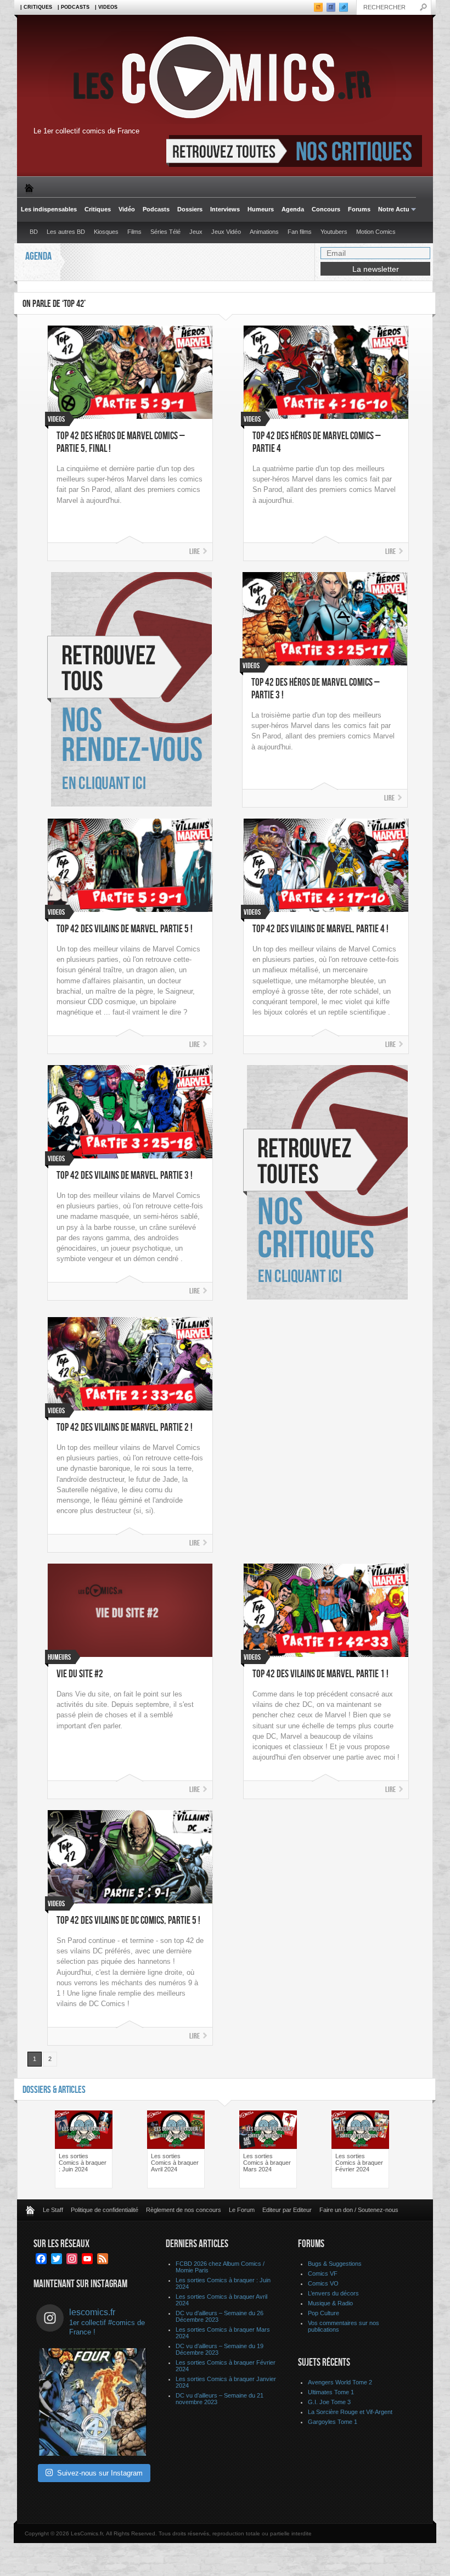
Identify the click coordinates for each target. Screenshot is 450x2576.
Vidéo (127, 209)
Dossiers (190, 209)
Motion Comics (376, 232)
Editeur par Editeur (287, 2210)
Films (134, 232)
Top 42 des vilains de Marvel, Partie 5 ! (125, 929)
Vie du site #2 (80, 1674)
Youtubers (334, 232)
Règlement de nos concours (184, 2210)
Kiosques (106, 232)
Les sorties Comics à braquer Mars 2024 (267, 2163)
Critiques (98, 209)
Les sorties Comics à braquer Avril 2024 (175, 2163)
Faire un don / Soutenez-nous (359, 2210)
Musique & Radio (330, 2303)
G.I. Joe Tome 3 (329, 2402)
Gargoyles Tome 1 (333, 2422)
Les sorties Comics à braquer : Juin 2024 (83, 2163)
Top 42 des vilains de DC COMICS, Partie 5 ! (128, 1921)
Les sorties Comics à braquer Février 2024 (359, 2163)
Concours (326, 209)
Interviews (225, 209)
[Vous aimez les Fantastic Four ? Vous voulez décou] (93, 2402)
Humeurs (261, 209)
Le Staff (53, 2210)
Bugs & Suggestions (335, 2264)
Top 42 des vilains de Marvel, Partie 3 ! (125, 1176)
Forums (359, 209)
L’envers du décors (333, 2293)
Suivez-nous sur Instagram (100, 2473)
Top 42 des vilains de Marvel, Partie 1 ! (320, 1674)
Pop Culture (324, 2313)
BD (34, 232)
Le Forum (242, 2210)
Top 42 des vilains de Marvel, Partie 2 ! (125, 1428)
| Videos (106, 7)
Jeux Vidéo (226, 232)
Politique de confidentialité (105, 2210)
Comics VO (323, 2283)
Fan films (300, 232)
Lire (195, 551)
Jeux (196, 232)
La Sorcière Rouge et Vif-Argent (350, 2412)
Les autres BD (66, 232)
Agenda (293, 209)
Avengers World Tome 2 (340, 2382)
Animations (264, 232)
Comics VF (323, 2273)
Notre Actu (392, 209)
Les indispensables (49, 209)
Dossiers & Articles (54, 2090)
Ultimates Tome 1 (331, 2392)
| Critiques (36, 7)
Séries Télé (165, 232)
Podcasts (156, 209)
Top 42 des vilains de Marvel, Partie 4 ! (320, 929)
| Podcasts (74, 7)
